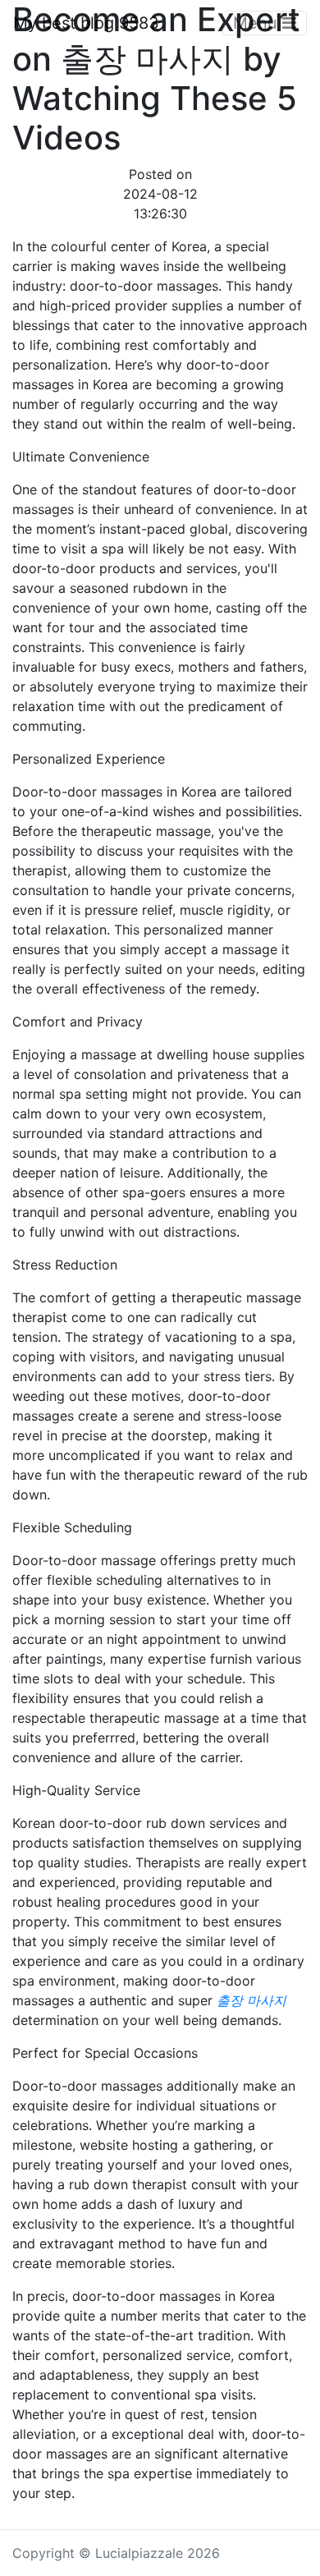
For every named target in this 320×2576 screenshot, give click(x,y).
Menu (258, 23)
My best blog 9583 (86, 23)
